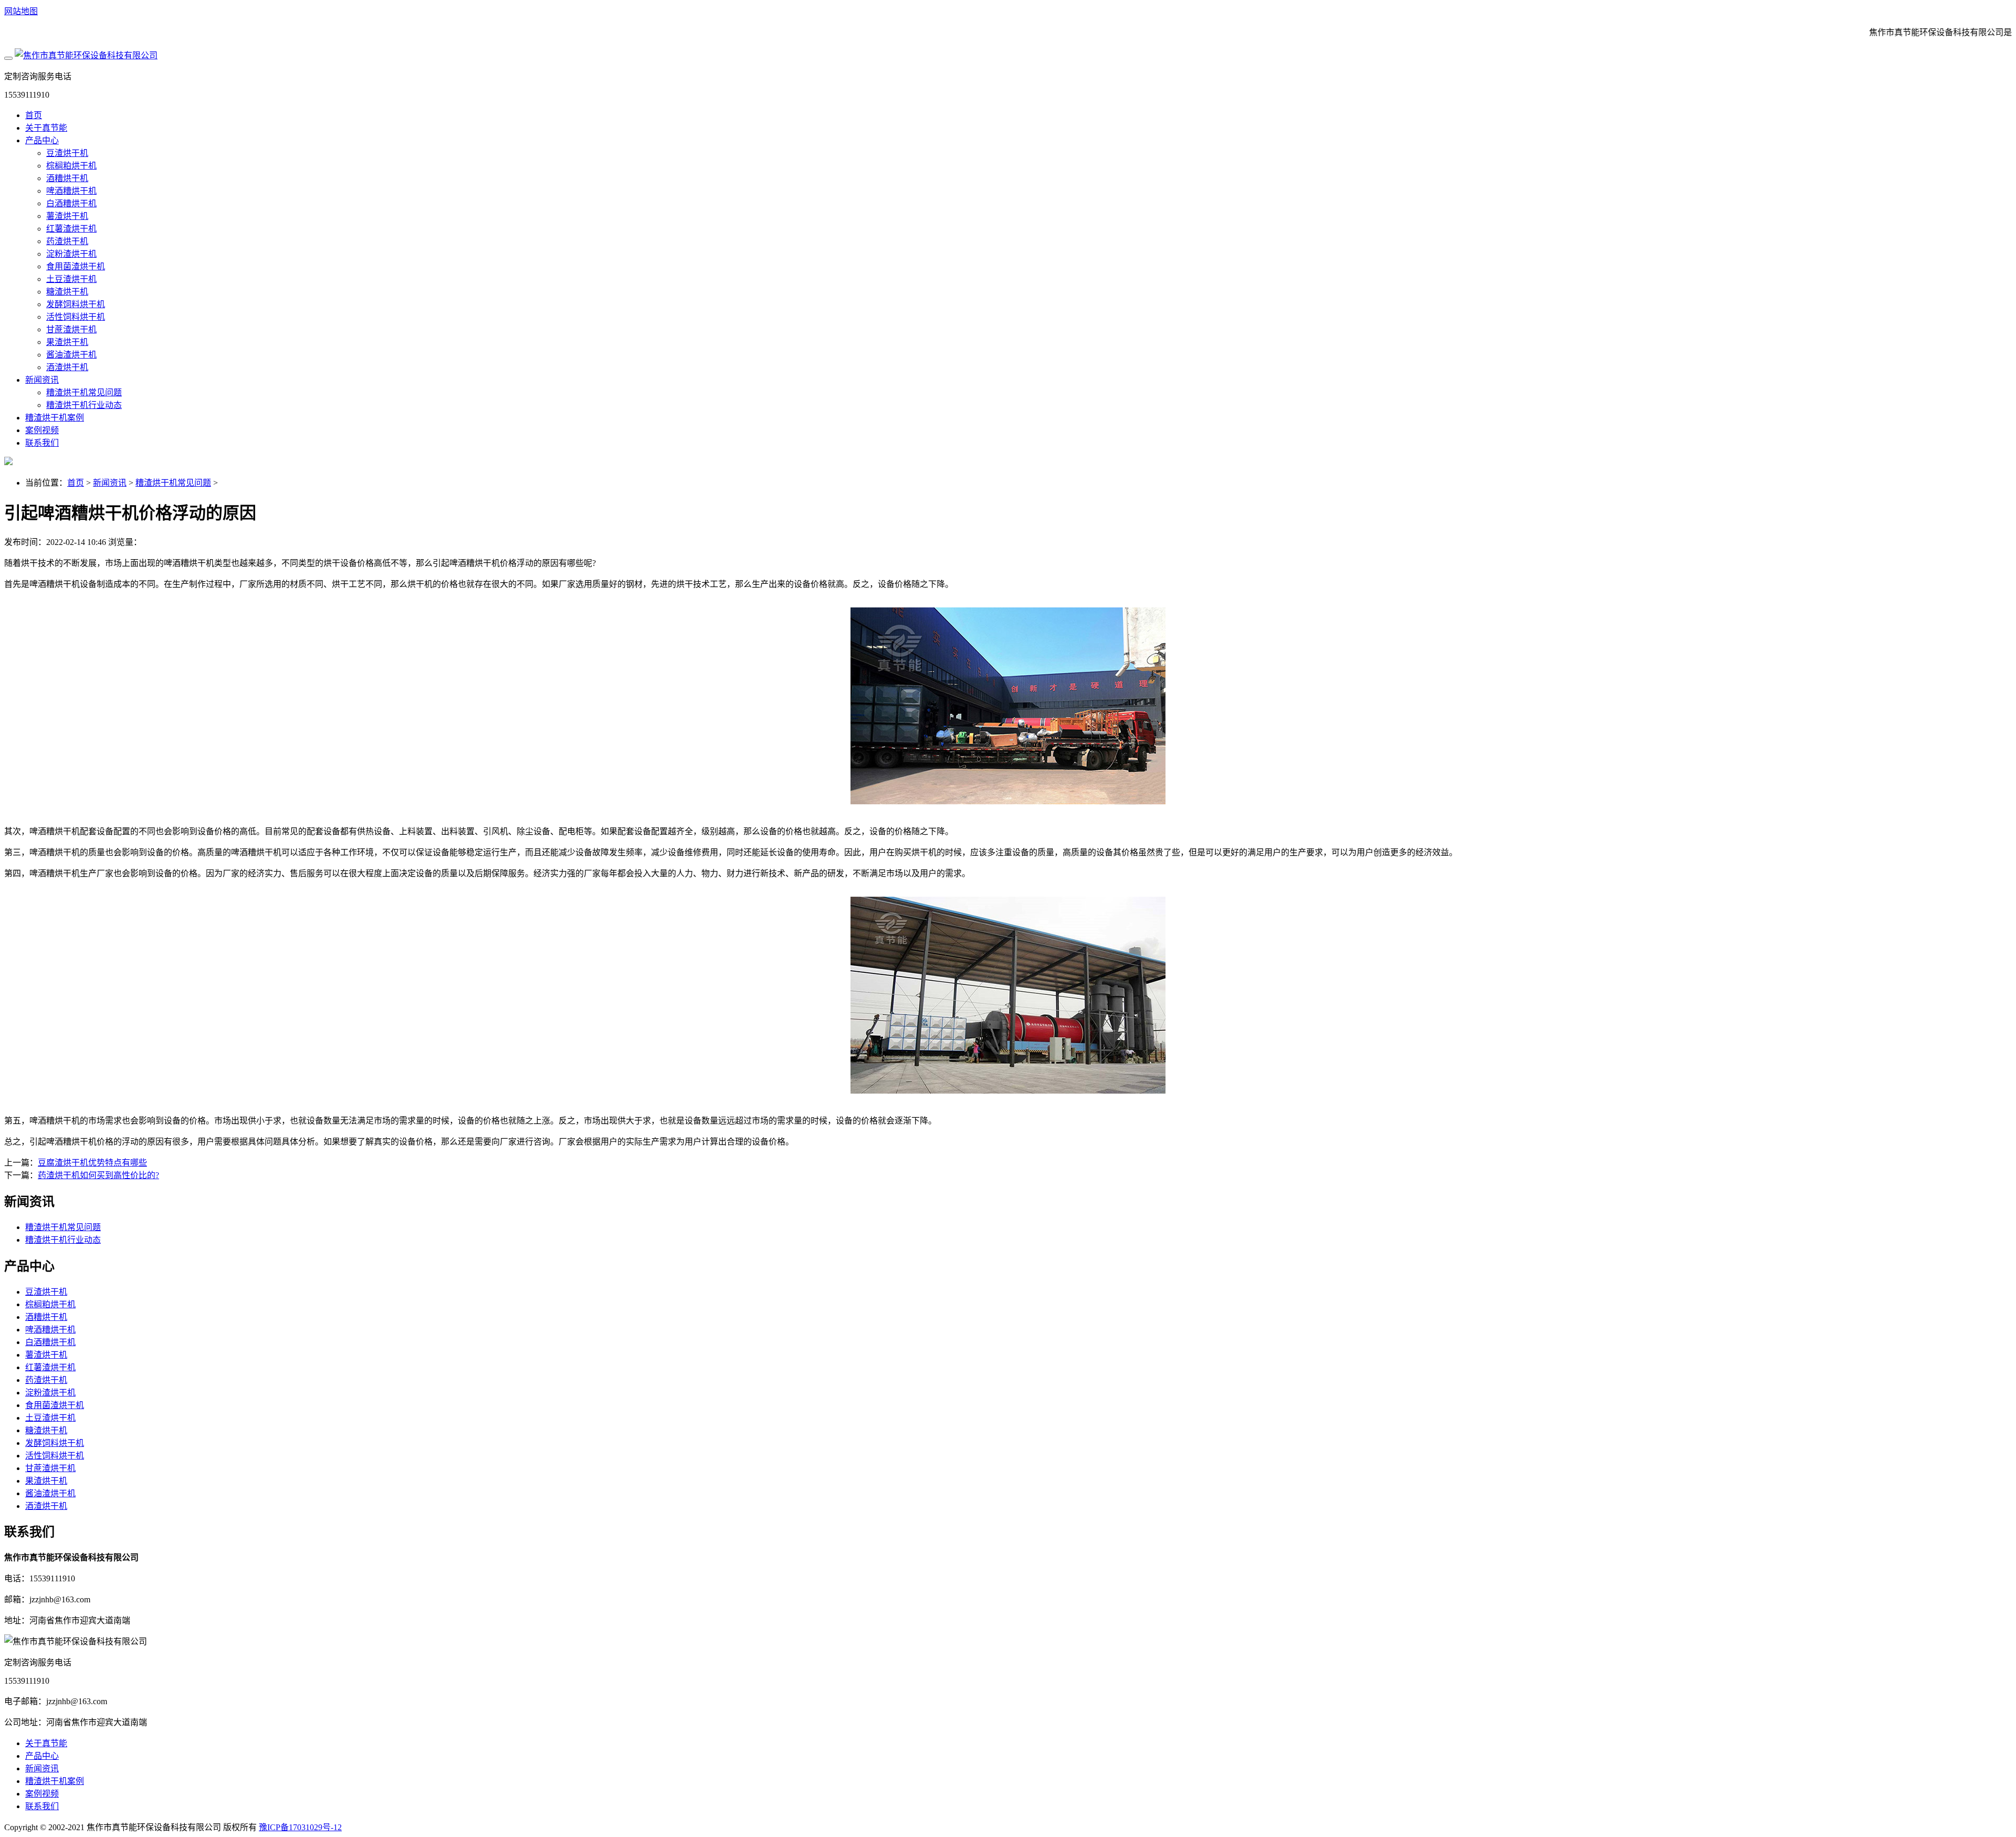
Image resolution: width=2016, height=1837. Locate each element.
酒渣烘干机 (67, 367)
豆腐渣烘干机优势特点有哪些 (92, 1163)
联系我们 (42, 443)
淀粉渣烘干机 (71, 254)
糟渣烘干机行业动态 (84, 405)
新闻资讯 (42, 380)
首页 (34, 115)
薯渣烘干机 (67, 216)
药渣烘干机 (67, 241)
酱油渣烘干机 (71, 355)
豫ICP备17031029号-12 (300, 1827)
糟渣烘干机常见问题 (84, 392)
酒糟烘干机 (67, 178)
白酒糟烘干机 (71, 203)
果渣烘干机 (67, 342)
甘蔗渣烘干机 (71, 329)
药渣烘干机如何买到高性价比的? (98, 1175)
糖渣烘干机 (67, 292)
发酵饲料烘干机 (76, 304)
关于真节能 (46, 128)
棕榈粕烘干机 (71, 166)
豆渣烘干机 (67, 153)
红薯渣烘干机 (71, 229)
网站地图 (21, 11)
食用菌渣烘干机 (76, 266)
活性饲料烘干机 (76, 317)
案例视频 (42, 430)
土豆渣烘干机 (71, 279)
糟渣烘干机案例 (55, 418)
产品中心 (42, 140)
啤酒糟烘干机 (71, 191)
